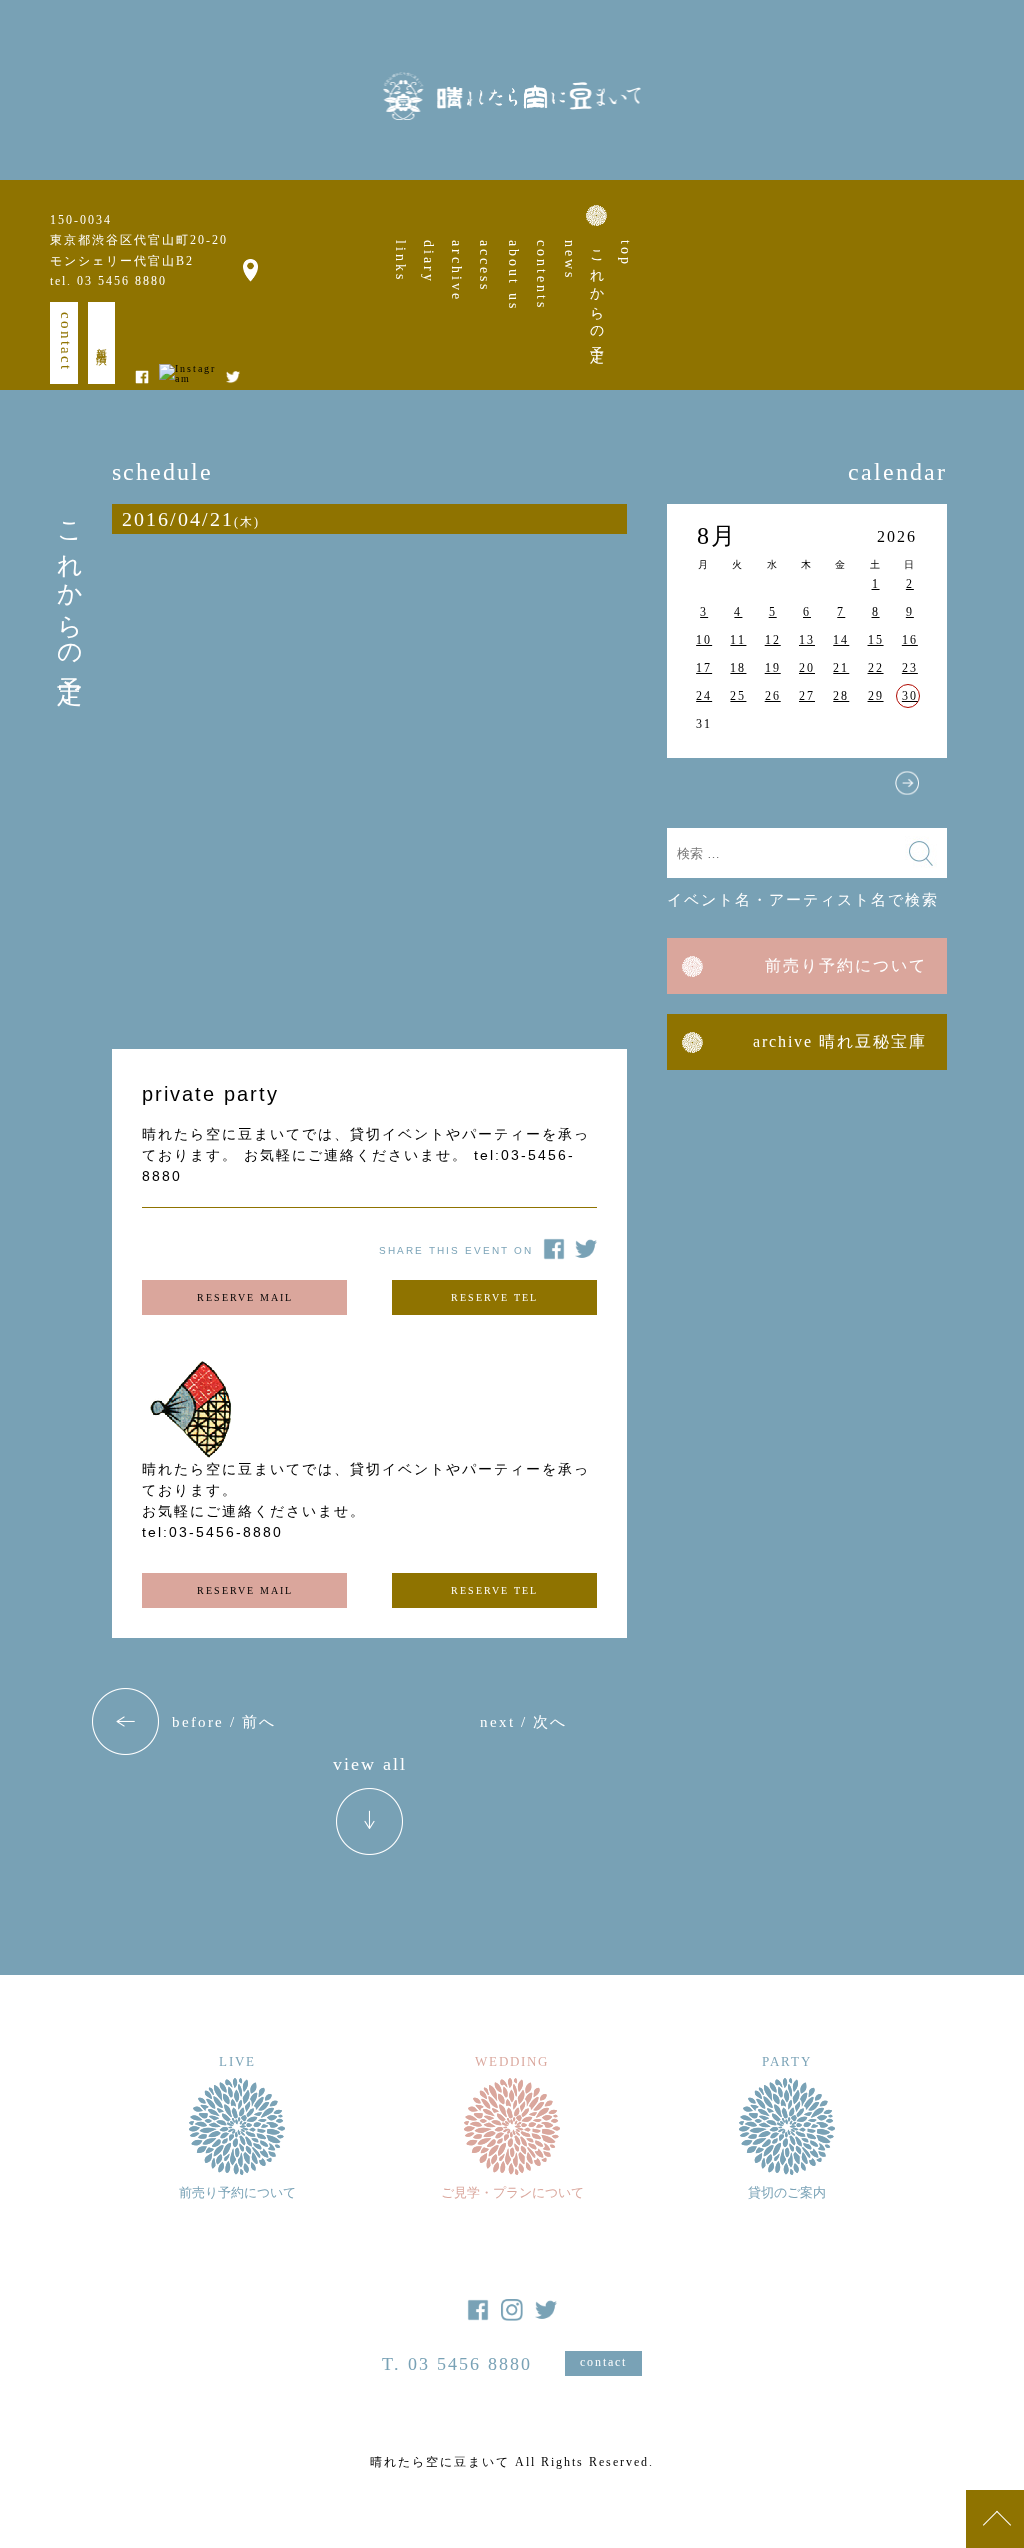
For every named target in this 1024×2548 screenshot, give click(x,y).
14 (841, 640)
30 (910, 696)
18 (738, 668)
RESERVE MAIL (245, 1297)
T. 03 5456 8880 (457, 2364)
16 (910, 640)
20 (807, 668)
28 (841, 696)
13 (807, 640)
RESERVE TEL (494, 1297)
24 (704, 696)
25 (738, 696)
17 (704, 668)
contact (66, 341)
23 (910, 668)
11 (738, 640)
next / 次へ (523, 1722)
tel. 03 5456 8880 (108, 281)
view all (370, 1764)
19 (773, 668)
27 (807, 696)
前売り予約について (846, 965)
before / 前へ (224, 1722)
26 (773, 696)
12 (773, 640)
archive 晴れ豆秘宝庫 (840, 1041)
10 (704, 640)
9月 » (907, 783)
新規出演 (102, 343)
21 (841, 668)
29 (876, 696)
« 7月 (707, 783)
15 (876, 640)
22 (876, 668)
